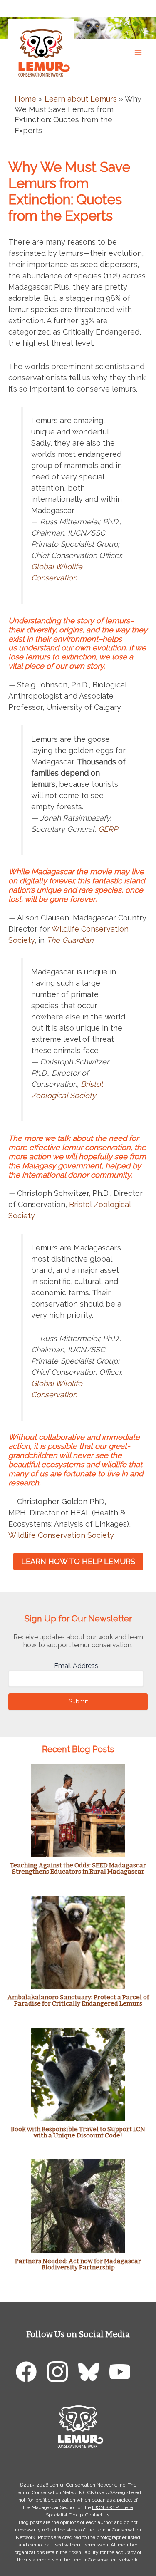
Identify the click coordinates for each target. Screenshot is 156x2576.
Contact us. (98, 2515)
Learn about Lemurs (81, 99)
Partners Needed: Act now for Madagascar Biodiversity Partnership (78, 2264)
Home (25, 99)
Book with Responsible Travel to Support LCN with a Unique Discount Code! (78, 2132)
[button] (141, 8)
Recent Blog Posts (78, 1749)
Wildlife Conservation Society (61, 1535)
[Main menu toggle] (138, 52)
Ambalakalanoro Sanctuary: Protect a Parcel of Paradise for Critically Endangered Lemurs (78, 2000)
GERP (108, 829)
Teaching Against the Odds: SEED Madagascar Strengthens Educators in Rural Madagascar (78, 1868)
